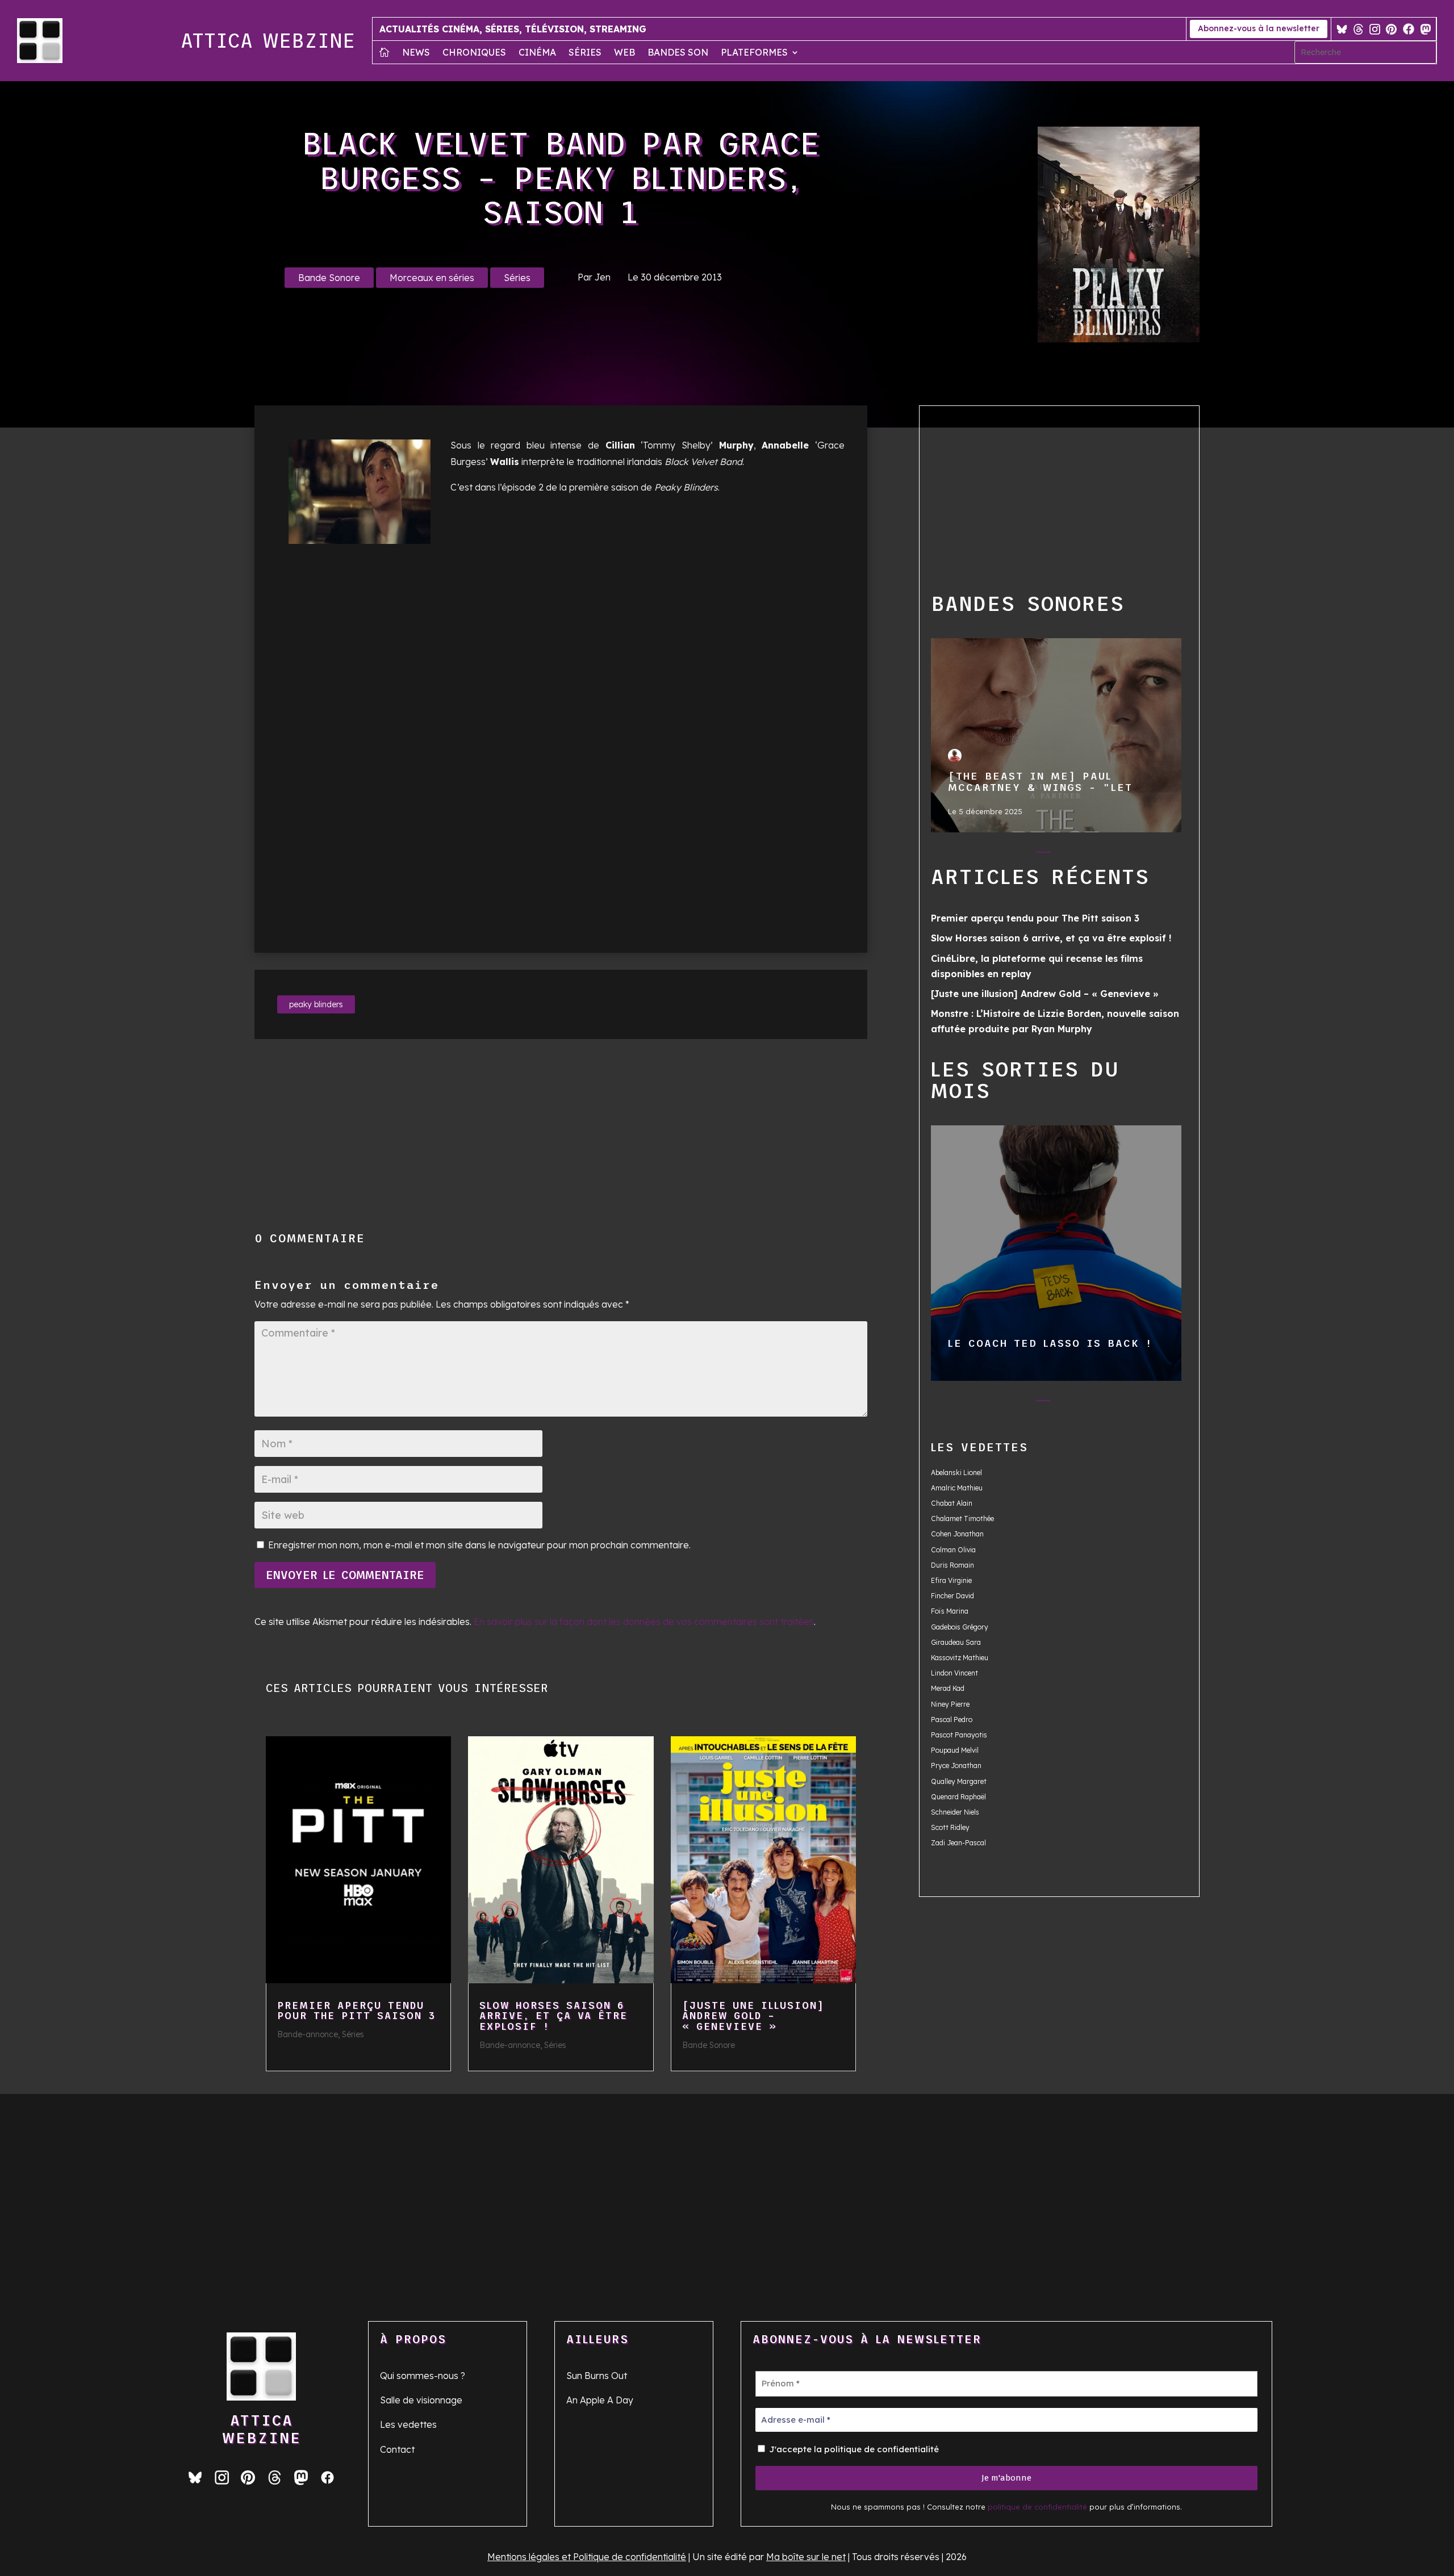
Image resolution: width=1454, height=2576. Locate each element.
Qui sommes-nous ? (423, 2376)
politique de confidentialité (1037, 2507)
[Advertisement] (549, 1136)
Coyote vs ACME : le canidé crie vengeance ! (1056, 1253)
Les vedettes (408, 2424)
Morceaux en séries (432, 278)
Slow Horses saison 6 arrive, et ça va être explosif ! (553, 2016)
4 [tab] (1066, 855)
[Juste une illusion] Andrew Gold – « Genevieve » (753, 2016)
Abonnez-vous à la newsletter (1259, 28)
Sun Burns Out (597, 2376)
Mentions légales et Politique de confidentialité (587, 2557)
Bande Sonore (329, 278)
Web (624, 53)
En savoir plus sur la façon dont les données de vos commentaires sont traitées (644, 1622)
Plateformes (754, 53)
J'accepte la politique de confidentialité (853, 2449)
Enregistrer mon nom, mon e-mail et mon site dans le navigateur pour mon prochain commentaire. (479, 1545)
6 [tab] (1112, 855)
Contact (397, 2449)
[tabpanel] (1056, 735)
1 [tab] (998, 855)
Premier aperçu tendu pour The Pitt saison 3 (356, 2011)
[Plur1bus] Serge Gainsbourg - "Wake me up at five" (1056, 735)
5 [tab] (1089, 855)
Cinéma (537, 53)
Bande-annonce (308, 2034)
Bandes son (678, 53)
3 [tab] (1044, 855)
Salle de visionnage (421, 2400)
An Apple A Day (600, 2400)
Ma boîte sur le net (806, 2557)
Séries (585, 53)
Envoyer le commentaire (345, 1575)
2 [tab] (1021, 855)
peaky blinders (316, 1004)
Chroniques (474, 53)
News (416, 53)
